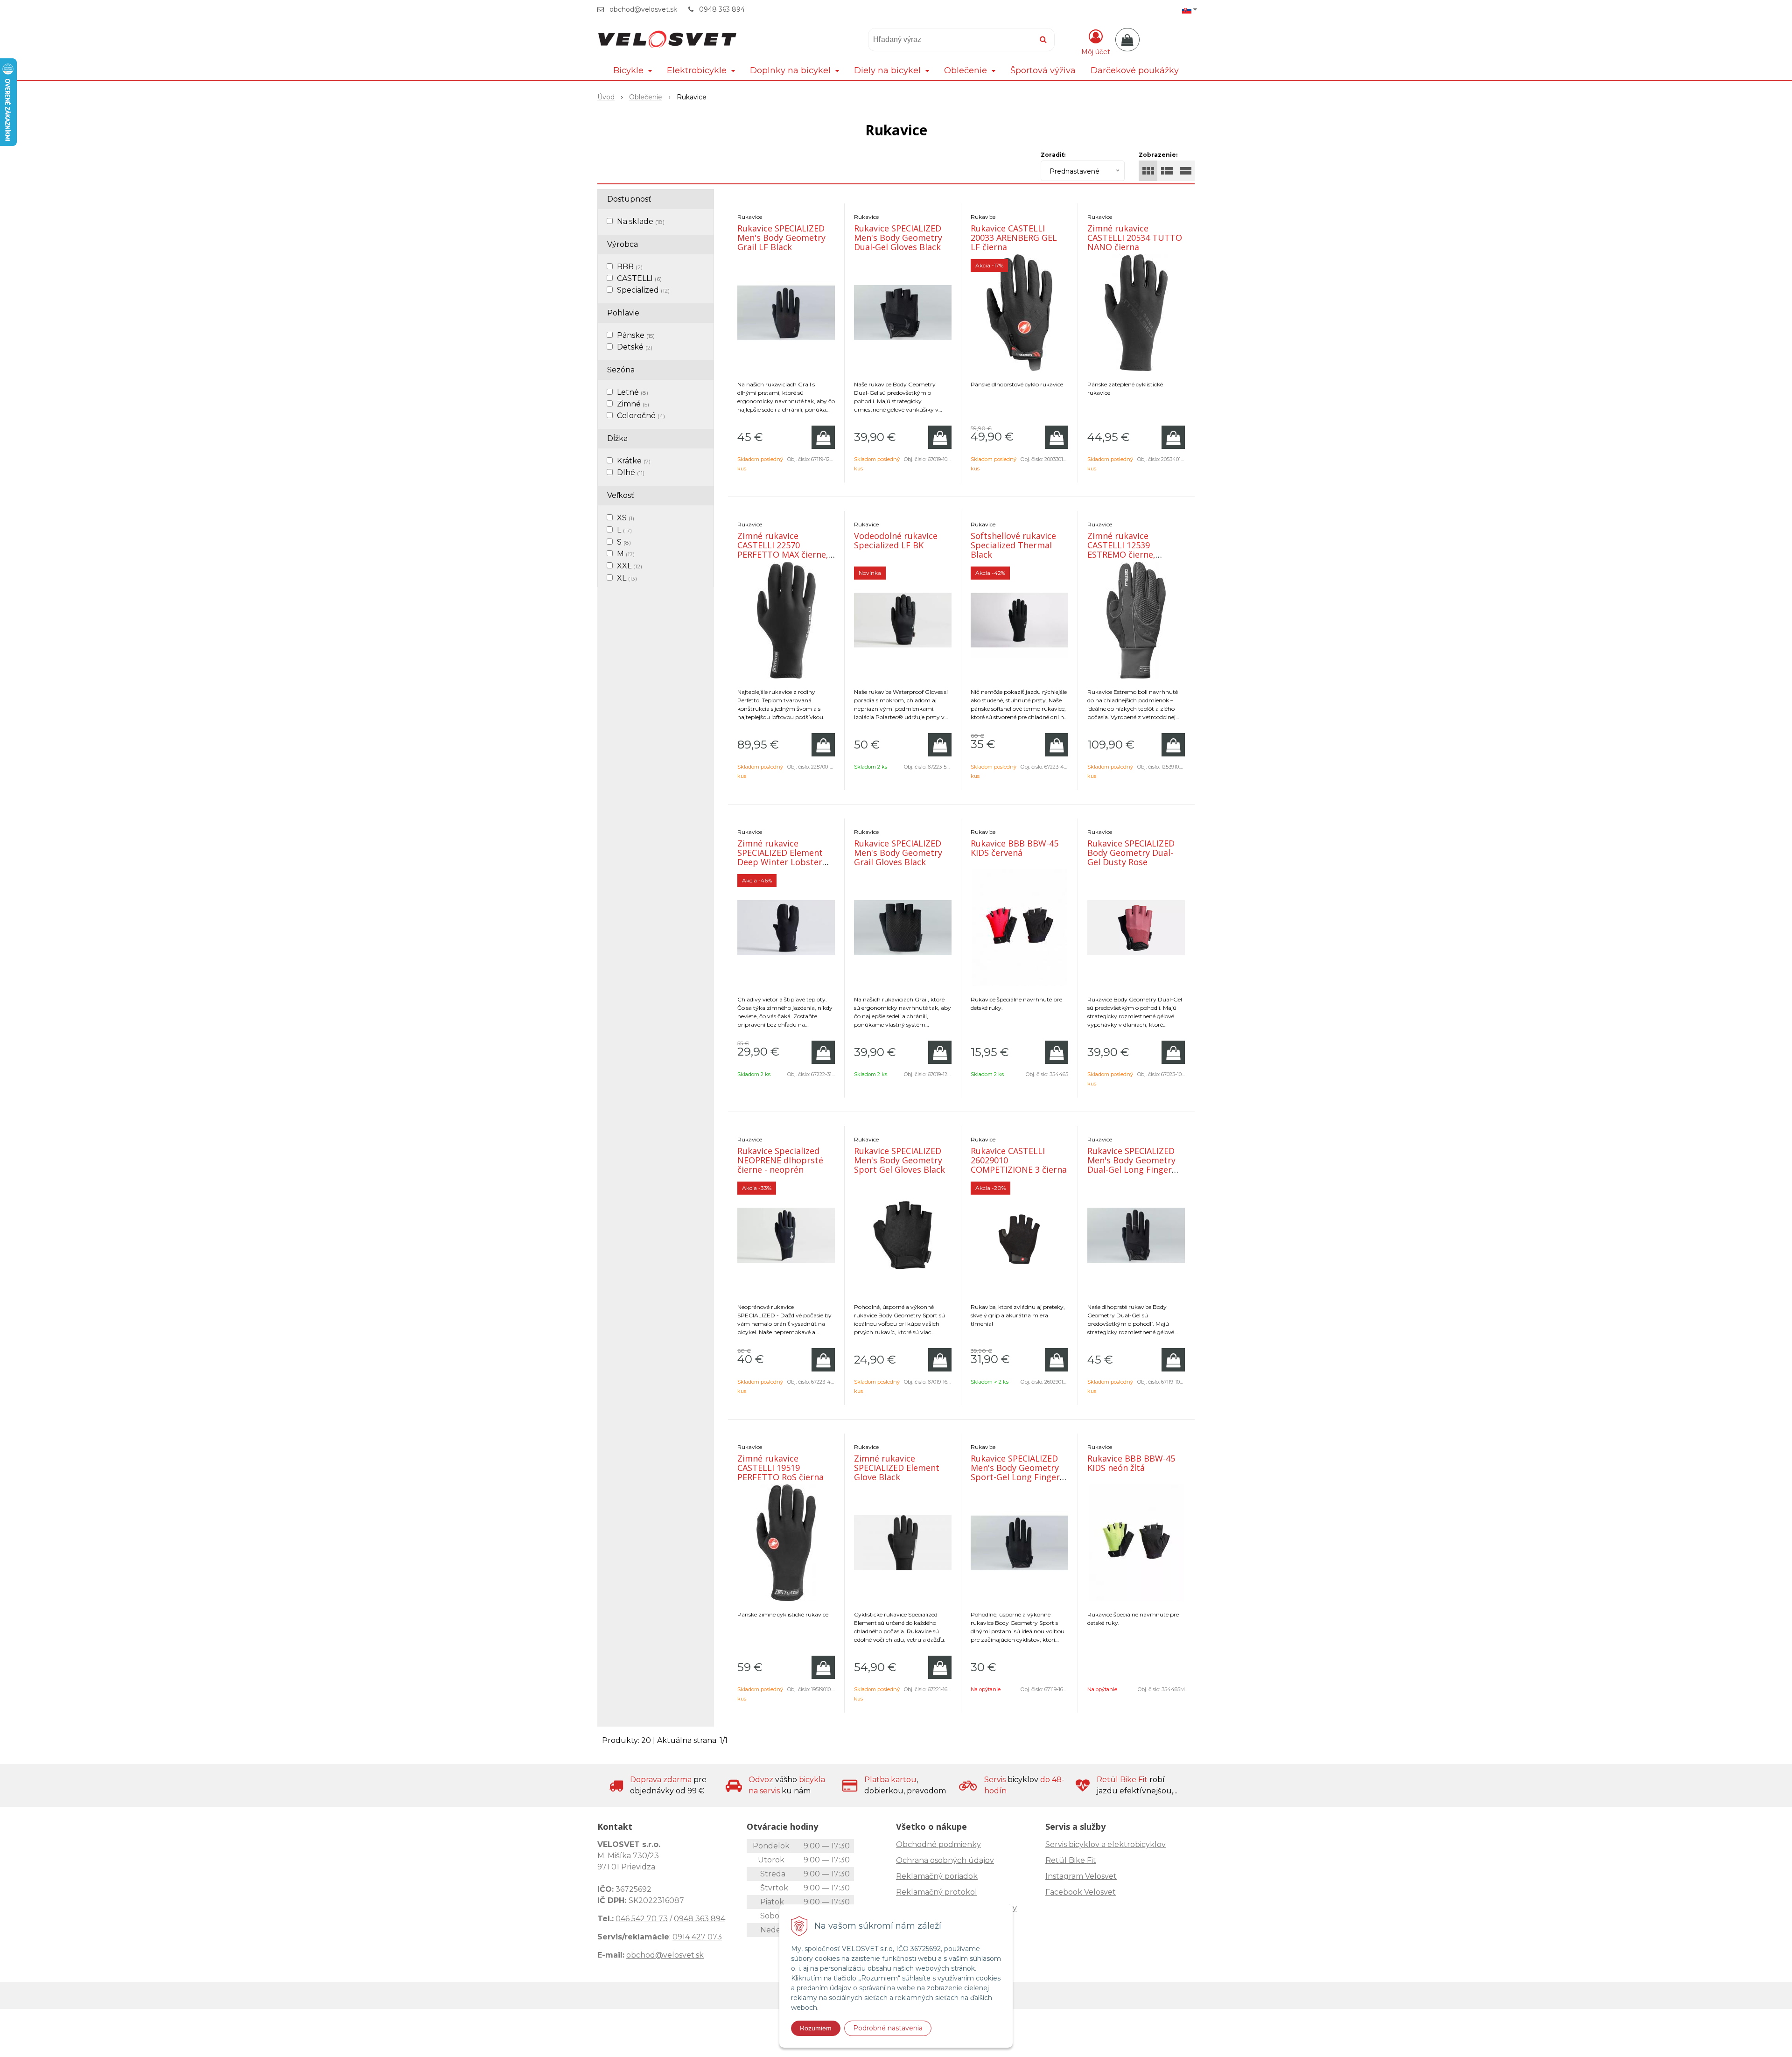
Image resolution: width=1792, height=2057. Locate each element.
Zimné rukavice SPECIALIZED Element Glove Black (897, 1468)
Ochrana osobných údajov (945, 1860)
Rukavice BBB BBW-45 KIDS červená (1015, 848)
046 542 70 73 (642, 1919)
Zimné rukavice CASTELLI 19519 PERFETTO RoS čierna (780, 1468)
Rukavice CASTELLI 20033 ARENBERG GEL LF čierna (1014, 238)
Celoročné (641, 416)
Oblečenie (646, 97)
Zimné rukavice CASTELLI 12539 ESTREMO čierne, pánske (1121, 550)
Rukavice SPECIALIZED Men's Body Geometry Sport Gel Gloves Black (899, 1160)
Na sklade (641, 221)
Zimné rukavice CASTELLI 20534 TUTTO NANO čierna (1135, 238)
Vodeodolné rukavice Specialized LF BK (896, 540)
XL (627, 578)
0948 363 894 (722, 9)
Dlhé (631, 472)
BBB (630, 267)
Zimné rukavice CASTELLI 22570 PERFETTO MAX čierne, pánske (783, 550)
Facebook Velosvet (1081, 1892)
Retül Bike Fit (1071, 1860)
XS (626, 518)
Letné (633, 392)
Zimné (633, 404)
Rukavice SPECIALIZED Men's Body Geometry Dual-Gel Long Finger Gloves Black (1131, 1165)
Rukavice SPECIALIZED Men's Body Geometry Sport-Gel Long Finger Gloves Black (1015, 1472)
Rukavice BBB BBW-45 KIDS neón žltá (1131, 1463)
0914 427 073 (697, 1937)
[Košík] (1127, 40)
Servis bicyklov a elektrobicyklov (1106, 1844)
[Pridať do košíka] (823, 437)
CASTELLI (639, 278)
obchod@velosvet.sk (643, 9)
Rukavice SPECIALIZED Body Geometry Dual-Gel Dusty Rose (1131, 853)
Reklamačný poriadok (937, 1876)
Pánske (636, 335)
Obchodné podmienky (938, 1844)
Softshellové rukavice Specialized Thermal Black (1013, 545)
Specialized (643, 290)
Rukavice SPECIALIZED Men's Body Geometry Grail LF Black (781, 238)
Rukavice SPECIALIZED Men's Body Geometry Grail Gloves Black (898, 853)
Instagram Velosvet (1081, 1876)
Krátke (634, 461)
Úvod (606, 97)
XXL (630, 566)
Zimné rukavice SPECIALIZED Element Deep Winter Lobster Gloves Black (780, 857)
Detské (635, 347)
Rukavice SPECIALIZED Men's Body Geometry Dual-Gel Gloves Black (898, 238)
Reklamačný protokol (937, 1892)
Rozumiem (816, 2028)
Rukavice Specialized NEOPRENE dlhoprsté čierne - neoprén (780, 1160)
